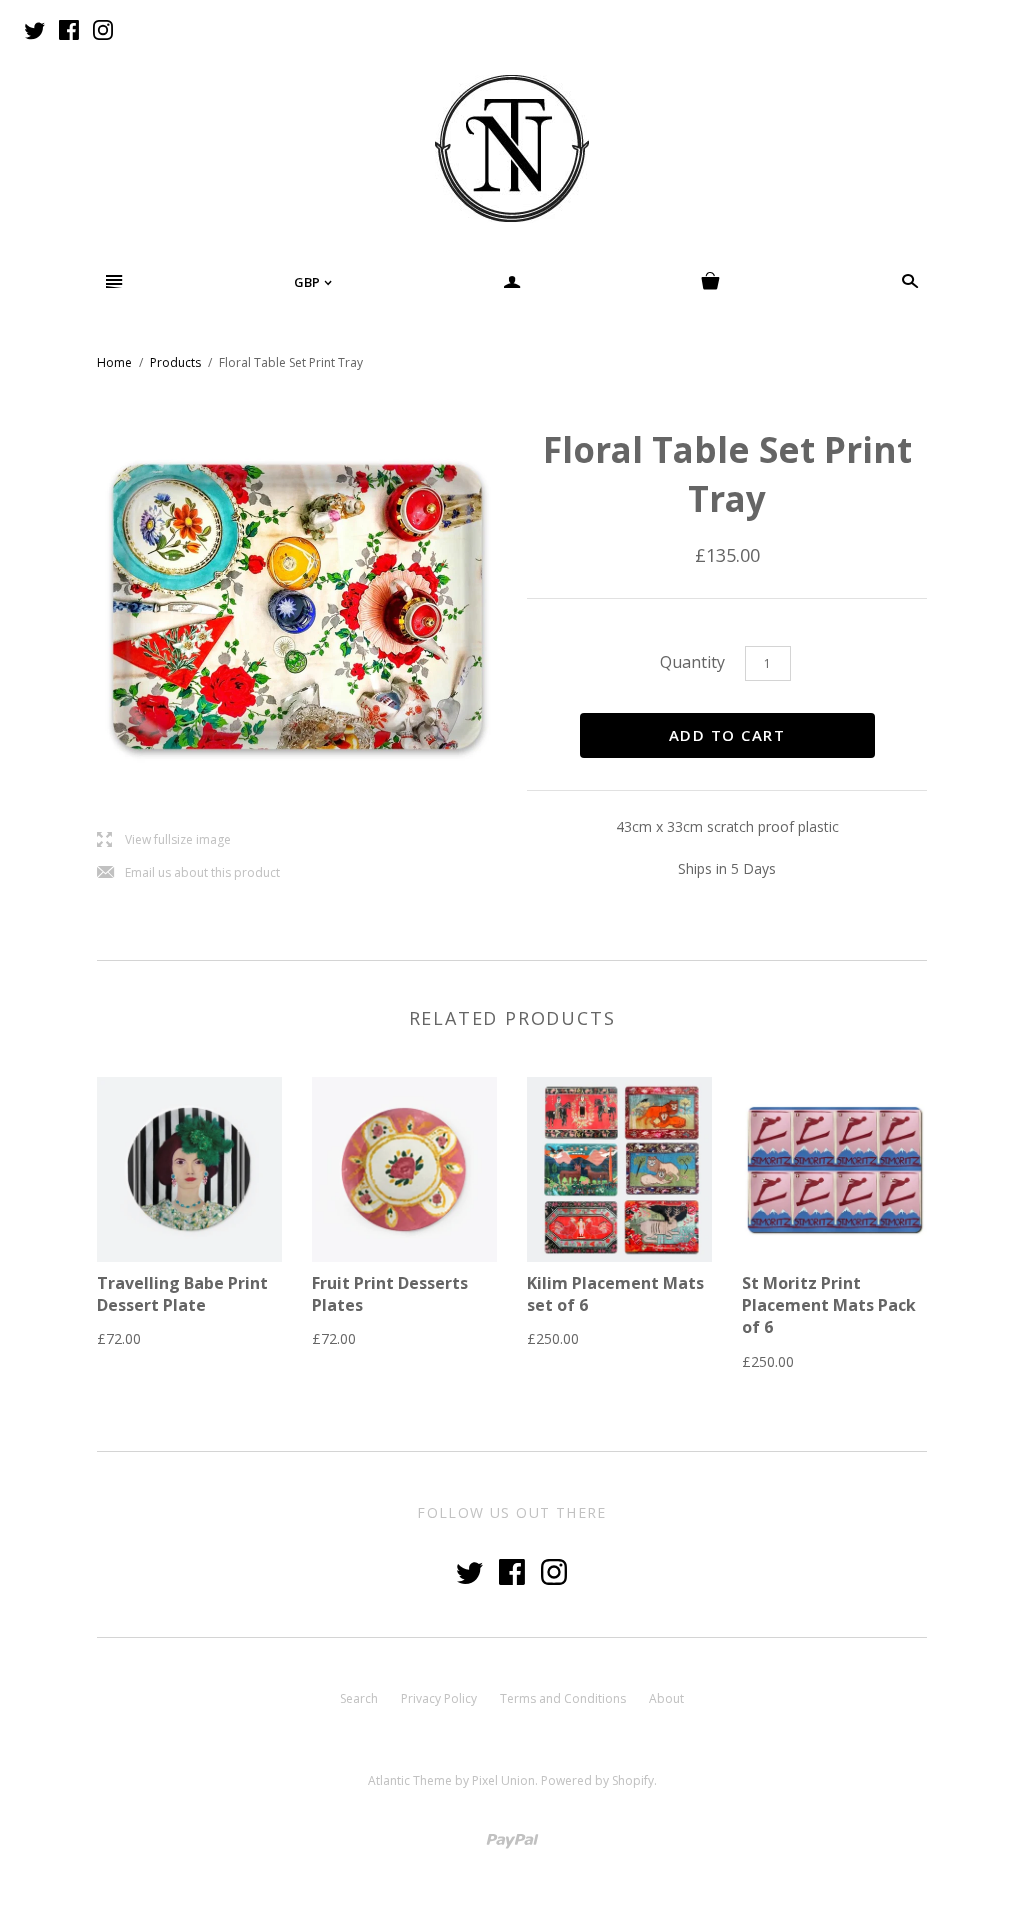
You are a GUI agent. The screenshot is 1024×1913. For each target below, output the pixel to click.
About (666, 1698)
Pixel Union (503, 1780)
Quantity (692, 662)
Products (175, 362)
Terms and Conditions (563, 1698)
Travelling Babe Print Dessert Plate (182, 1294)
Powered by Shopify (597, 1780)
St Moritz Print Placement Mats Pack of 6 (829, 1305)
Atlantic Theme (410, 1780)
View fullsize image (164, 840)
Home (114, 362)
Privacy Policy (439, 1698)
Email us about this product (188, 873)
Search (359, 1698)
